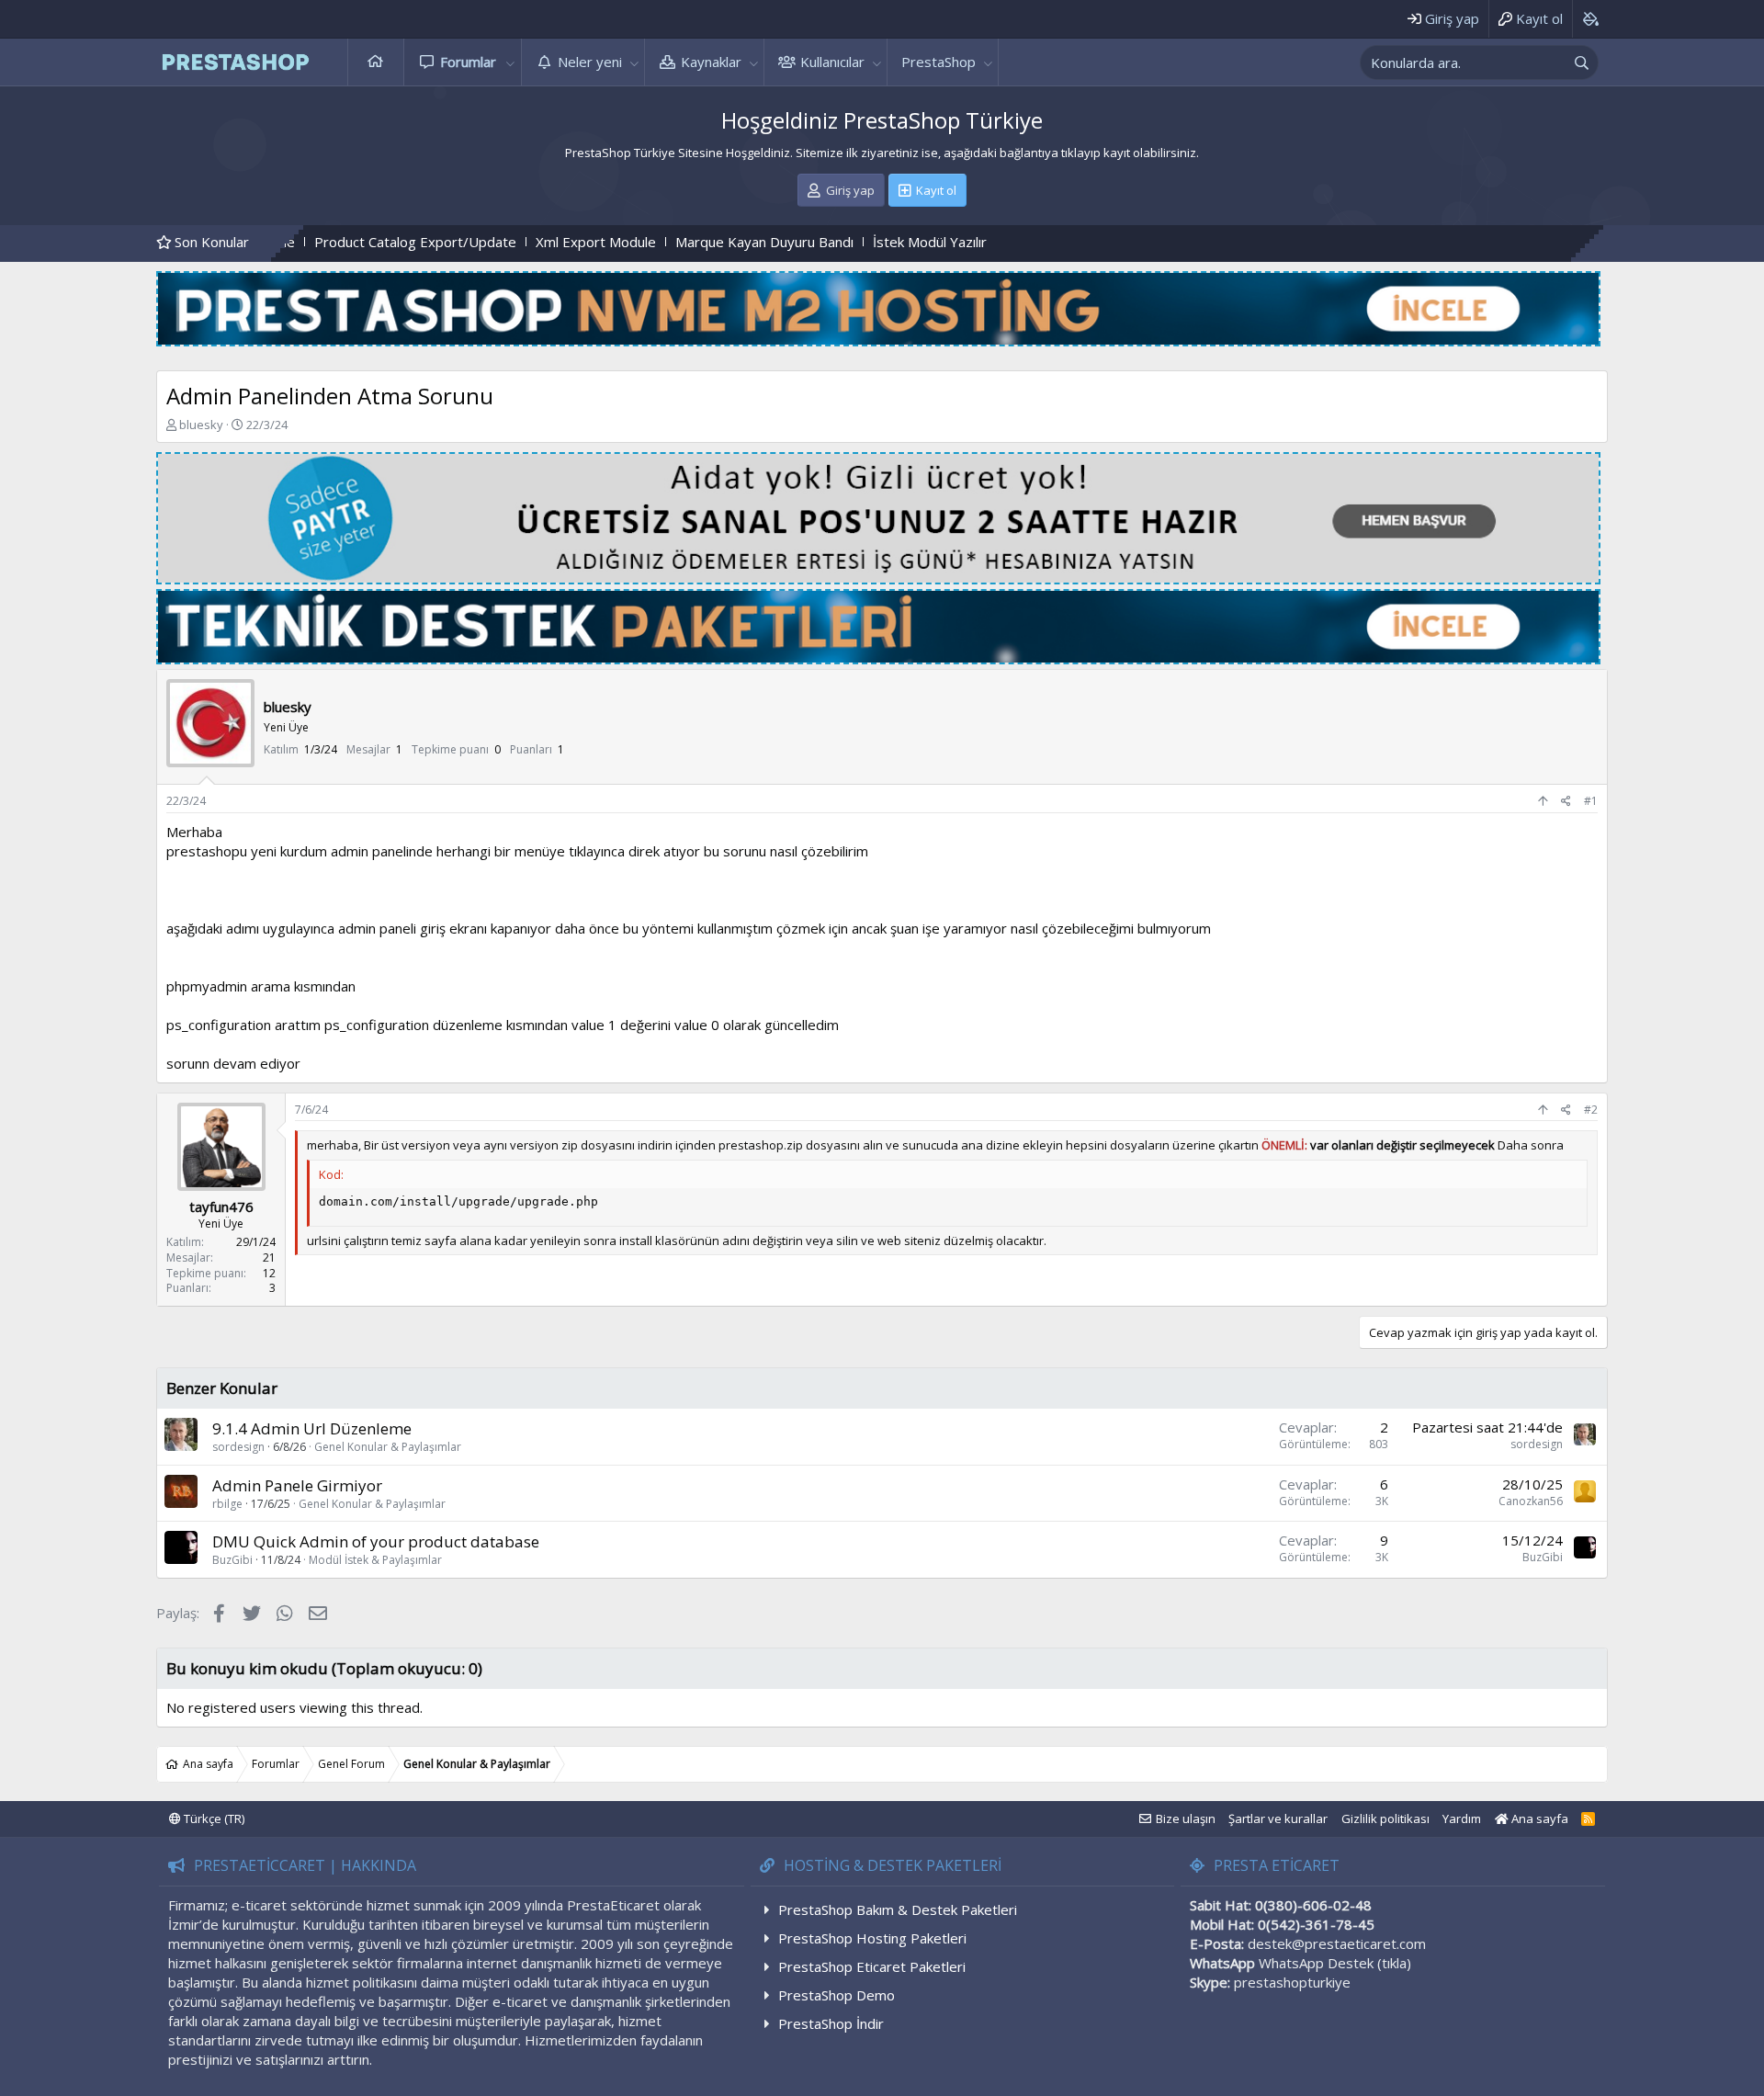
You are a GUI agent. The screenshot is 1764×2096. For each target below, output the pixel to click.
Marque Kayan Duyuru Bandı (661, 242)
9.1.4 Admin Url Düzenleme (312, 1428)
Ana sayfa (376, 62)
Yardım (1462, 1818)
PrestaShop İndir (831, 2023)
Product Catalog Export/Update (312, 242)
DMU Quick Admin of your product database (376, 1541)
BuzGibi (232, 1560)
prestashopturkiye (1292, 1982)
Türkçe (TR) (213, 1818)
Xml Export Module (493, 242)
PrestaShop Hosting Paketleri (872, 1938)
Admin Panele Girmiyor (297, 1485)
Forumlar (468, 62)
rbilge (227, 1504)
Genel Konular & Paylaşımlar (388, 1447)
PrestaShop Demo (837, 1995)
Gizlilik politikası (1385, 1818)
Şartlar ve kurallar (1278, 1818)
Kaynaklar (711, 62)
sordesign (238, 1447)
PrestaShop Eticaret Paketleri (872, 1966)
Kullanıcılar (832, 62)
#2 (1591, 1110)
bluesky (201, 425)
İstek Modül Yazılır (827, 242)
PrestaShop (939, 62)
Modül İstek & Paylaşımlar (375, 1560)
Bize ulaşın (1186, 1818)
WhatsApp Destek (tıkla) (1335, 1963)
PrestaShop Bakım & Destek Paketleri (898, 1909)
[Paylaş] (1566, 802)
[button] (511, 62)
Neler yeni (590, 62)
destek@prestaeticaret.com (1337, 1943)
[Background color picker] (1590, 19)
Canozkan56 (1531, 1501)
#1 (1591, 801)
